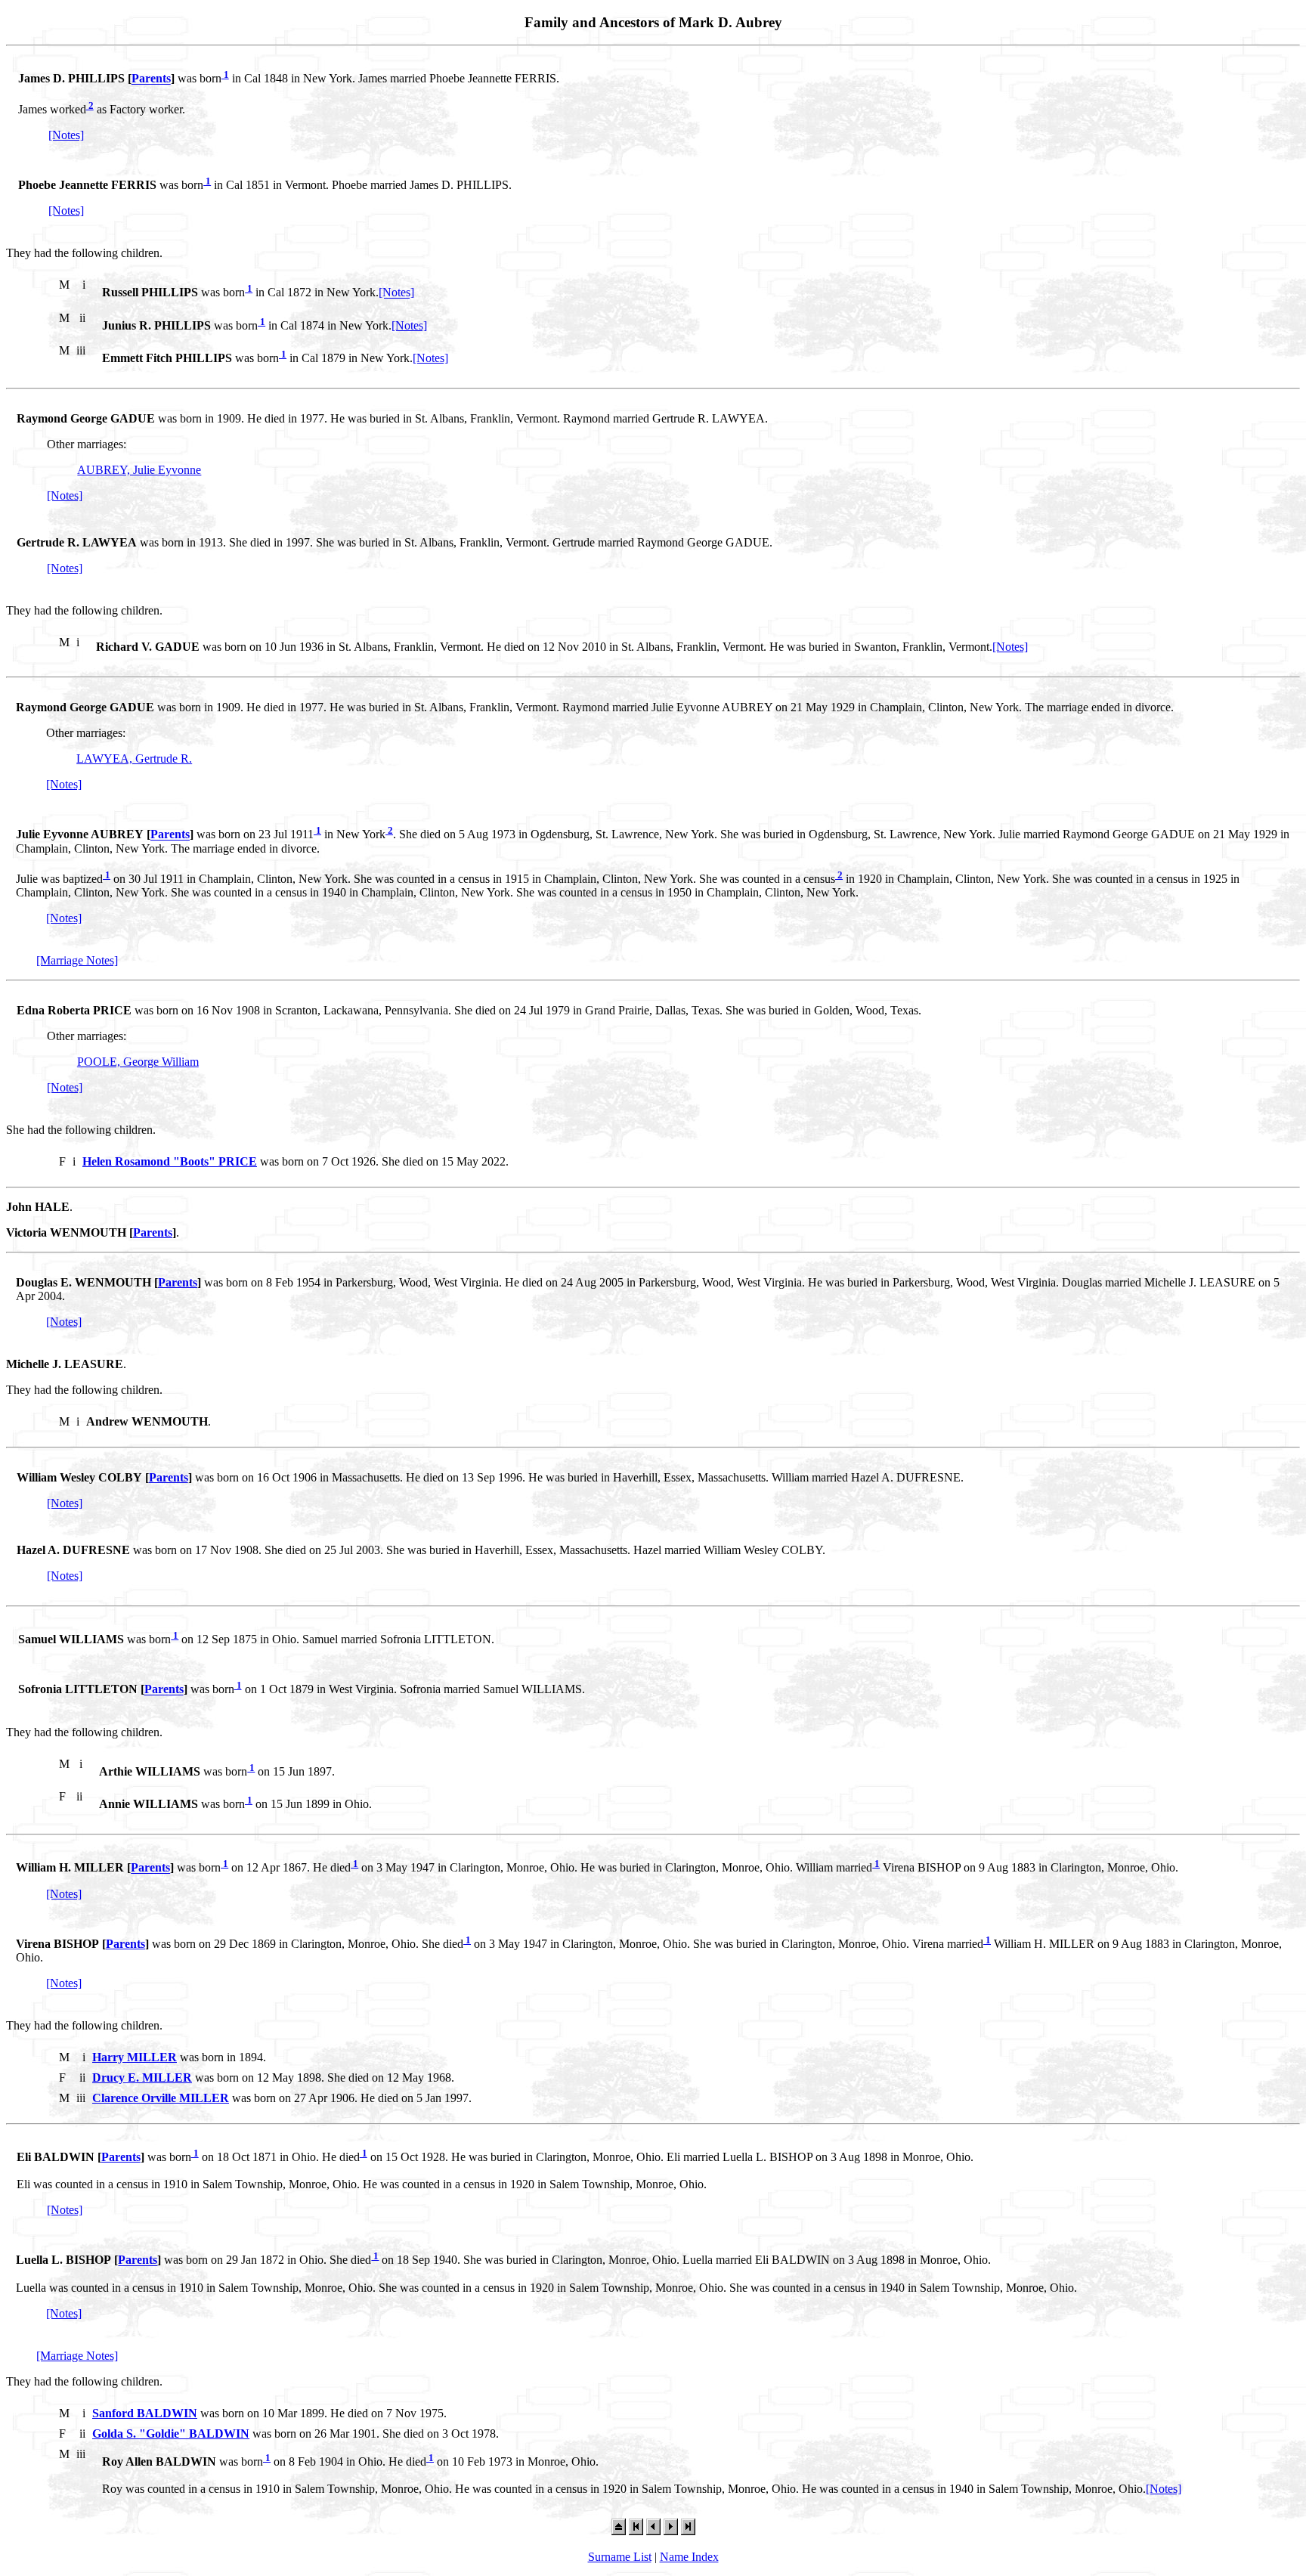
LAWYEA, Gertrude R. (134, 759)
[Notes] (66, 135)
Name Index (689, 2557)
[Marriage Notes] (77, 960)
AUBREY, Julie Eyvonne (139, 470)
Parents (151, 79)
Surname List (620, 2557)
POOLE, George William (138, 1062)
